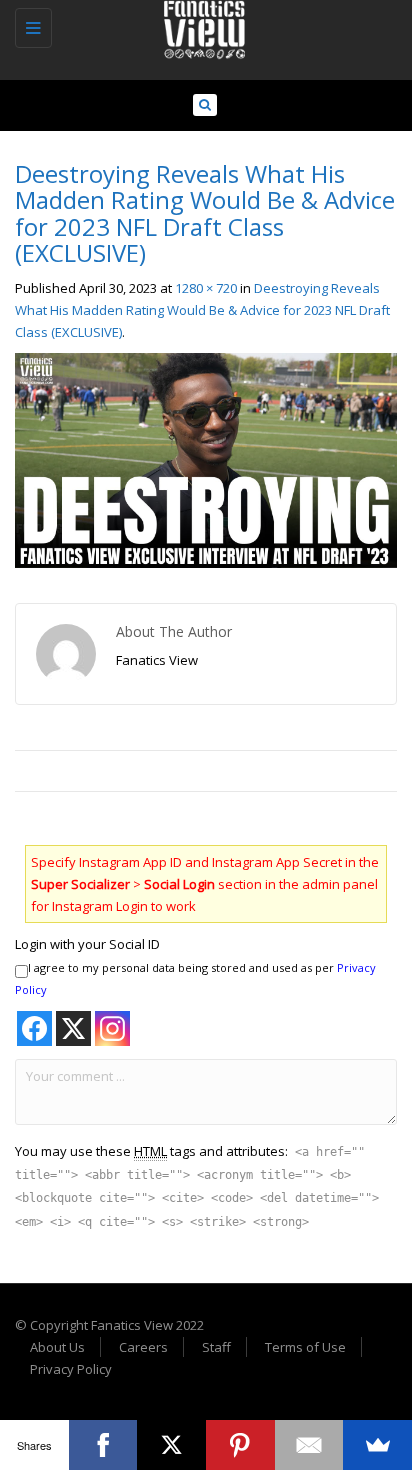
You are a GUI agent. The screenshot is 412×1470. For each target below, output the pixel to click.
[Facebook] (103, 1445)
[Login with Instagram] (112, 1028)
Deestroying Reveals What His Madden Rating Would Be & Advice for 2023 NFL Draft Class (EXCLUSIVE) (202, 310)
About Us (57, 1347)
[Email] (309, 1445)
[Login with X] (73, 1028)
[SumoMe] (377, 1445)
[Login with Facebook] (34, 1028)
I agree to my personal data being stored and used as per (195, 978)
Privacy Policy (71, 1369)
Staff (216, 1347)
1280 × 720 (206, 288)
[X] (171, 1445)
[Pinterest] (240, 1445)
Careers (143, 1347)
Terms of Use (305, 1347)
